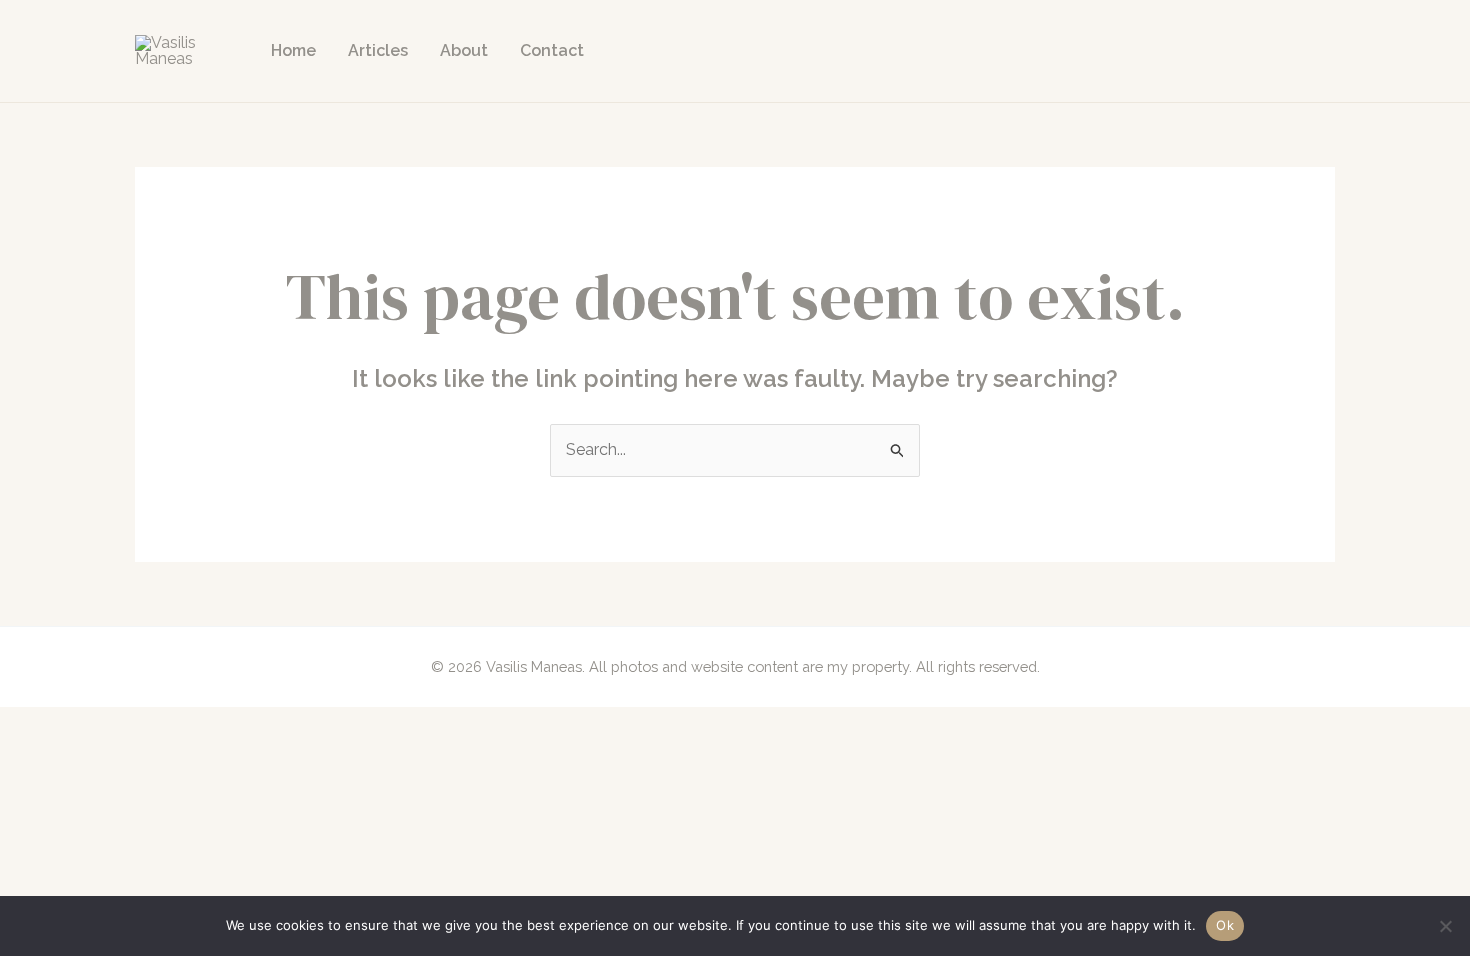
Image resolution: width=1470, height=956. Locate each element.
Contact (552, 50)
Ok (1225, 925)
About (464, 50)
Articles (378, 50)
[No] (1445, 926)
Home (293, 50)
